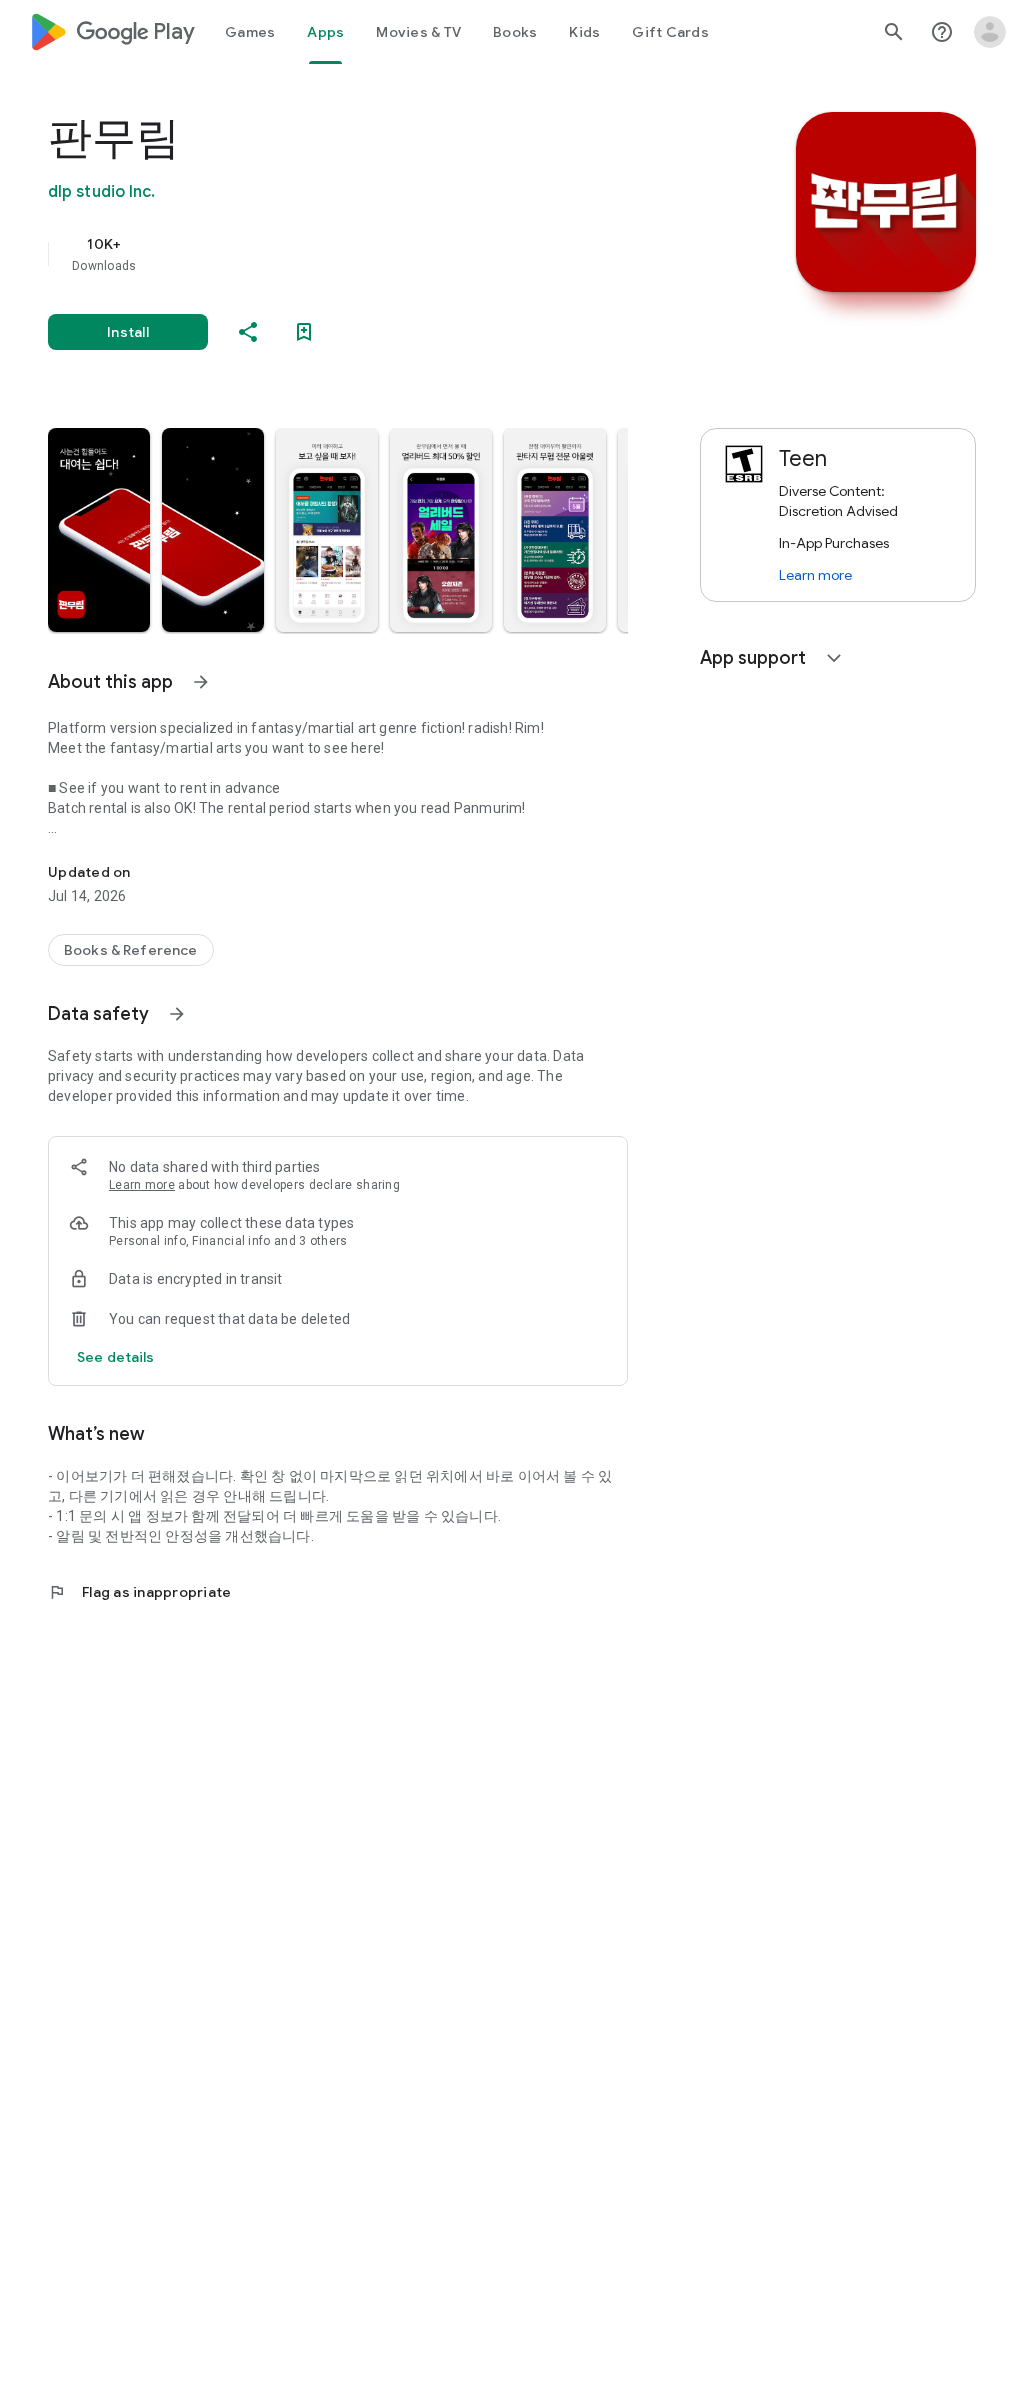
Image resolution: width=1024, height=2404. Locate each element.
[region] (366, 254)
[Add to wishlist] (304, 332)
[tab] (250, 32)
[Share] (248, 332)
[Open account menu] (990, 32)
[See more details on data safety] (116, 1357)
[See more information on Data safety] (177, 1014)
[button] (99, 530)
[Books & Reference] (131, 950)
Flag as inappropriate (139, 1592)
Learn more (142, 1185)
